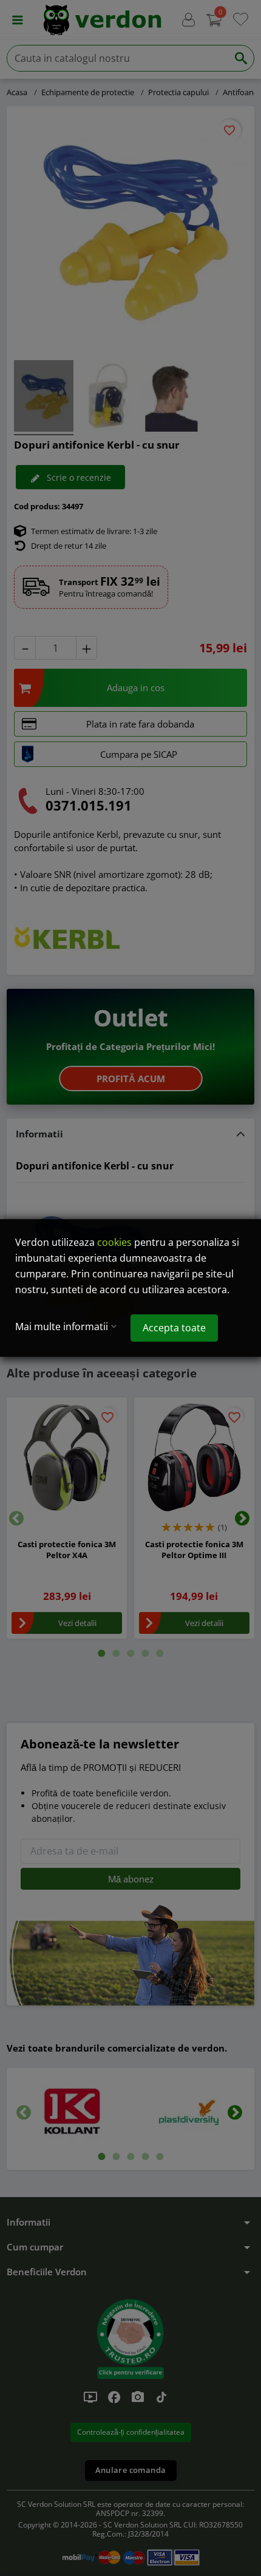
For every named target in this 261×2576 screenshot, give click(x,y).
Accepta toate (174, 1328)
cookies (114, 1242)
